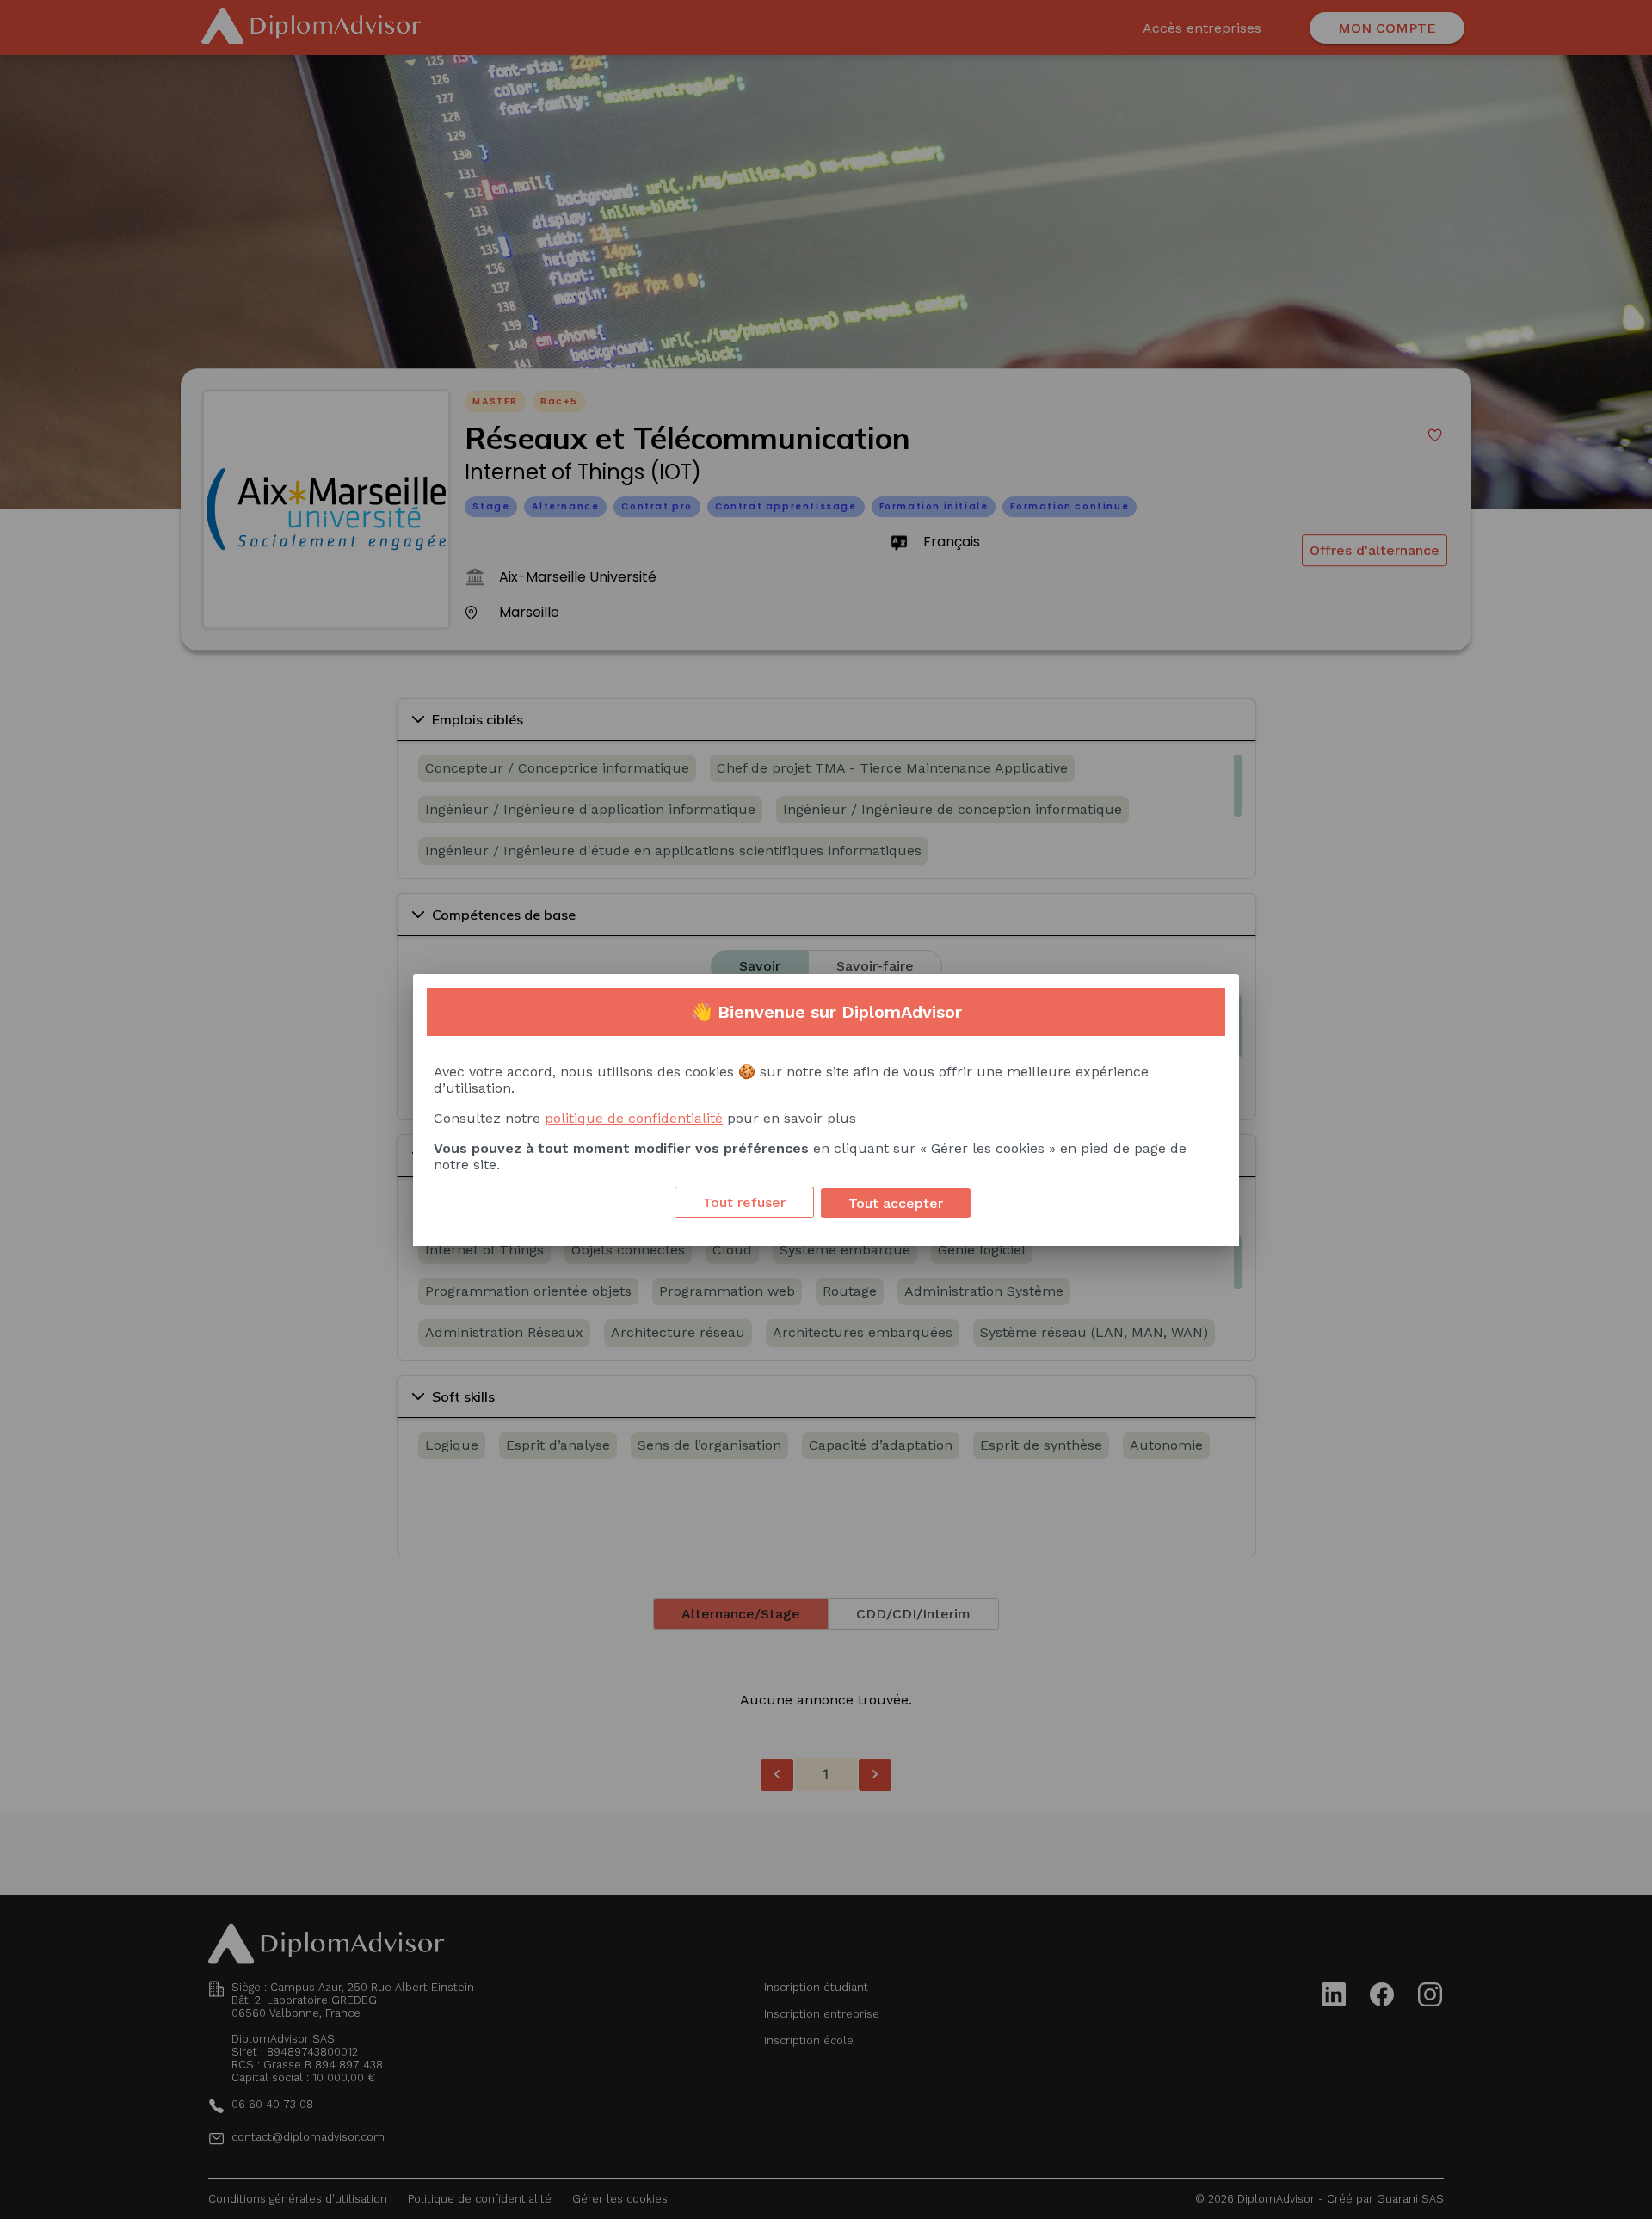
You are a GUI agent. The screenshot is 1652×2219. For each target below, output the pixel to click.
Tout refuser (744, 1202)
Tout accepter (896, 1203)
